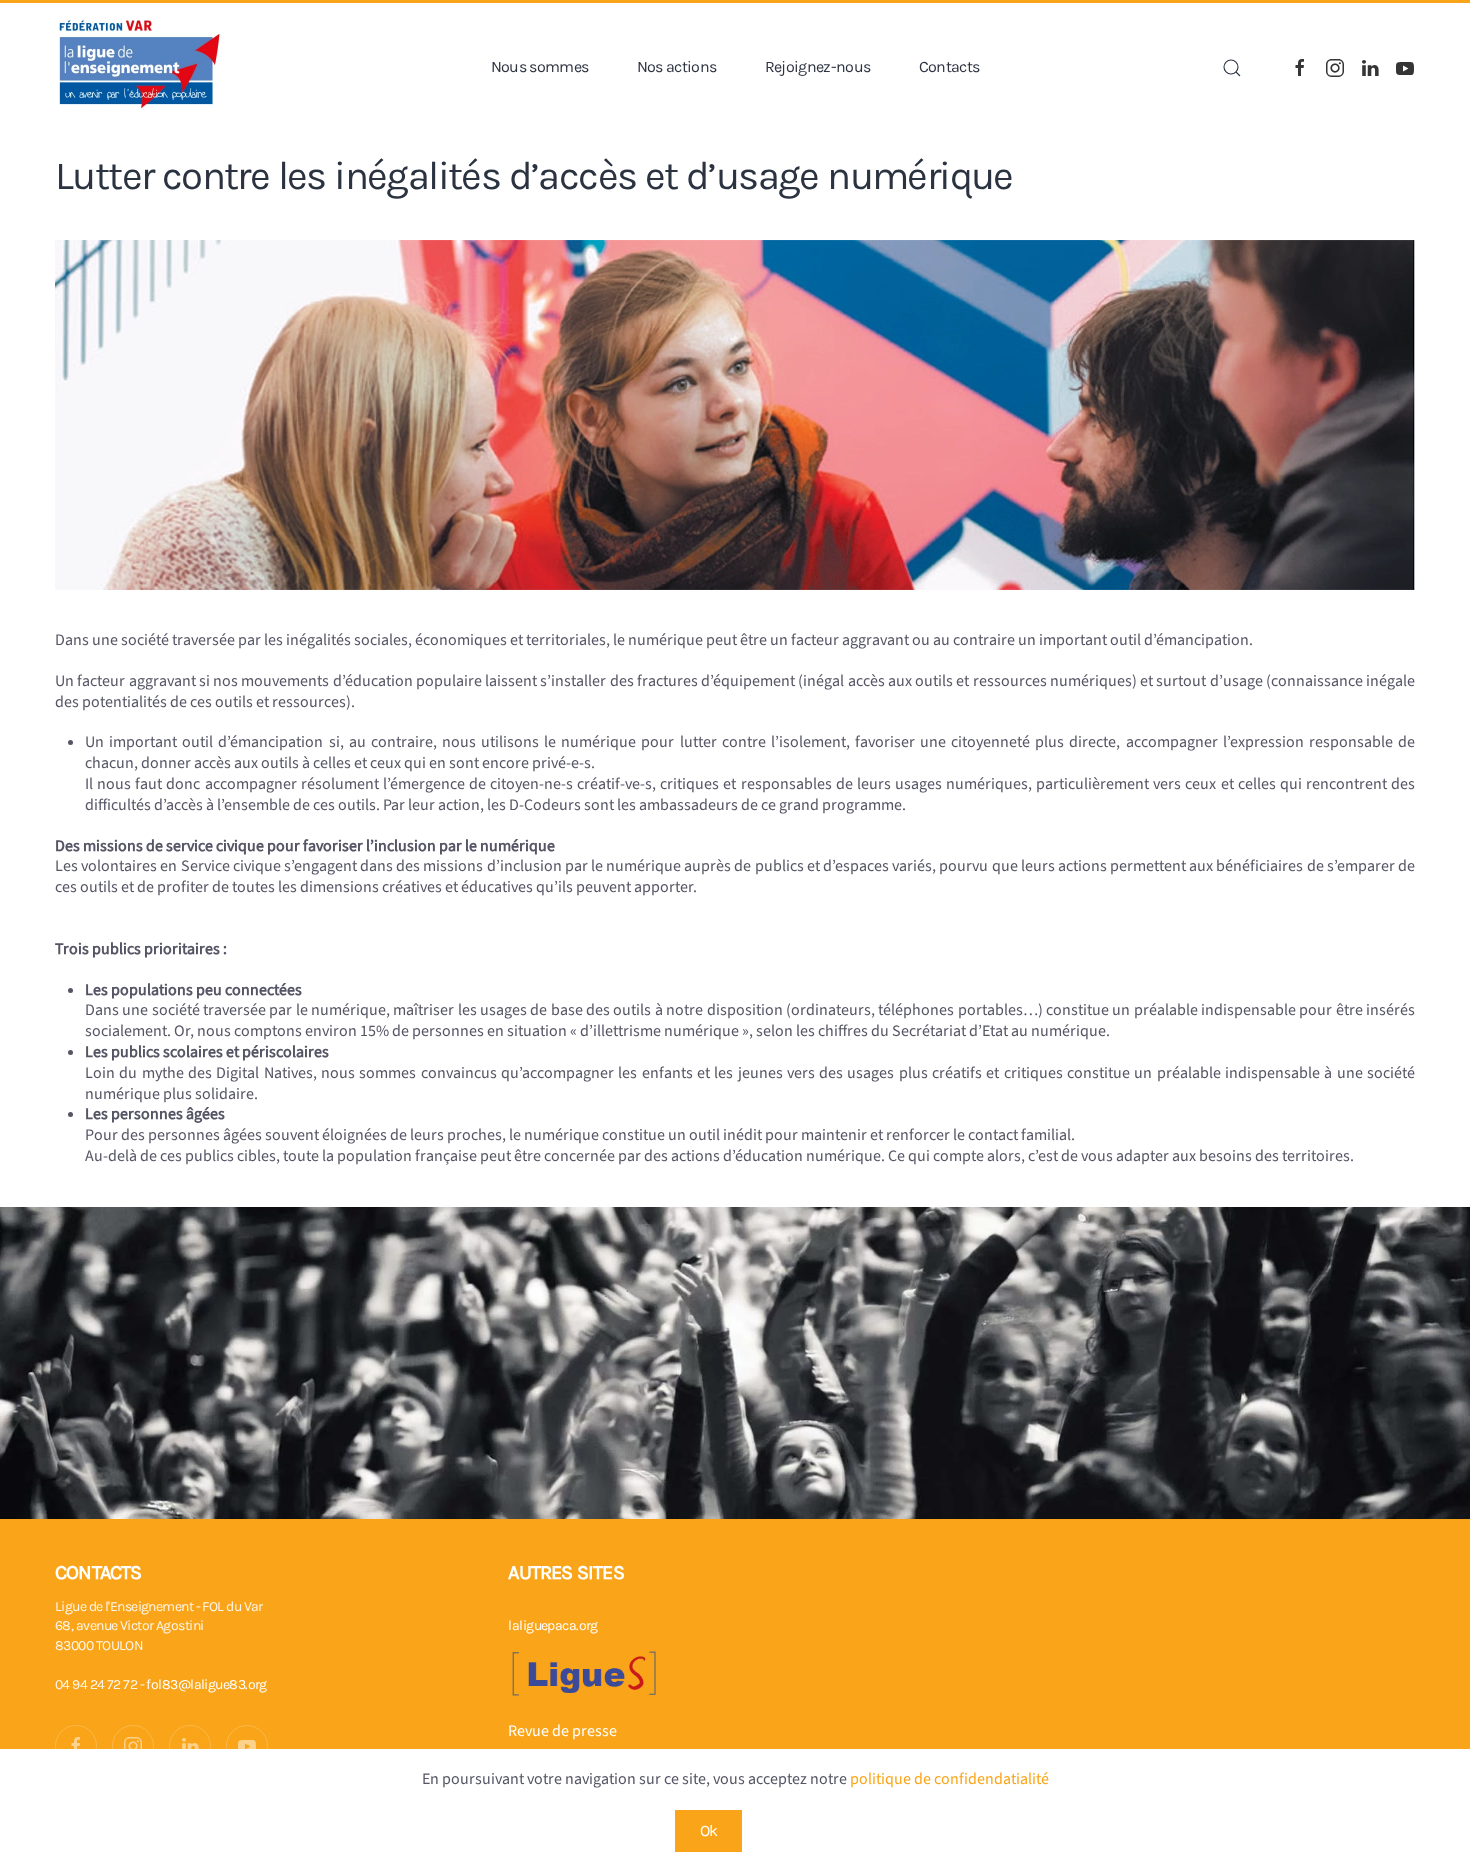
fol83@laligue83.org (206, 1684)
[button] (1232, 68)
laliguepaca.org (553, 1625)
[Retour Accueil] (140, 67)
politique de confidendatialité (949, 1779)
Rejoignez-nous (818, 66)
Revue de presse (562, 1731)
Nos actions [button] (677, 66)
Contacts (949, 66)
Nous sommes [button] (540, 66)
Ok (709, 1830)
